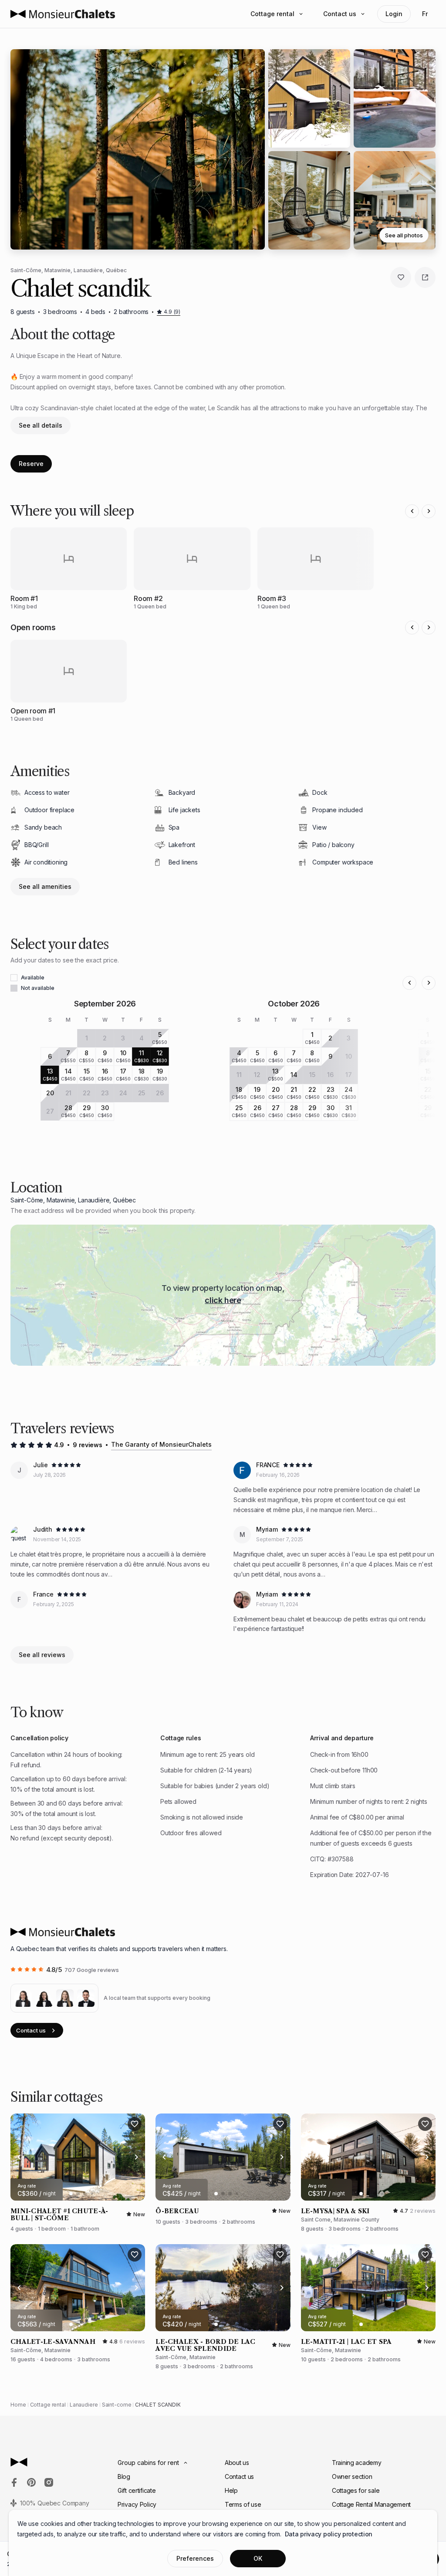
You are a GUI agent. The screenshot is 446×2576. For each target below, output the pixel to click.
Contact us (340, 14)
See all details (41, 425)
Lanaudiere (84, 2405)
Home (18, 2405)
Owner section (352, 2476)
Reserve (31, 464)
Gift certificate (137, 2490)
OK (258, 2558)
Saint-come (117, 2405)
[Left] (412, 511)
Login (394, 14)
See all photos (404, 235)
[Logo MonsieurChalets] (63, 14)
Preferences (195, 2558)
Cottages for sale (356, 2490)
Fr (425, 14)
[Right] (429, 511)
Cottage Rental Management (371, 2504)
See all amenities (45, 886)
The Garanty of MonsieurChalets (161, 1444)
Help (231, 2490)
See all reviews (42, 1655)
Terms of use (243, 2504)
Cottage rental (272, 14)
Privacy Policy (137, 2504)
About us (237, 2463)
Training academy (357, 2463)
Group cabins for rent (148, 2463)
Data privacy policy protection (329, 2534)
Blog (124, 2476)
